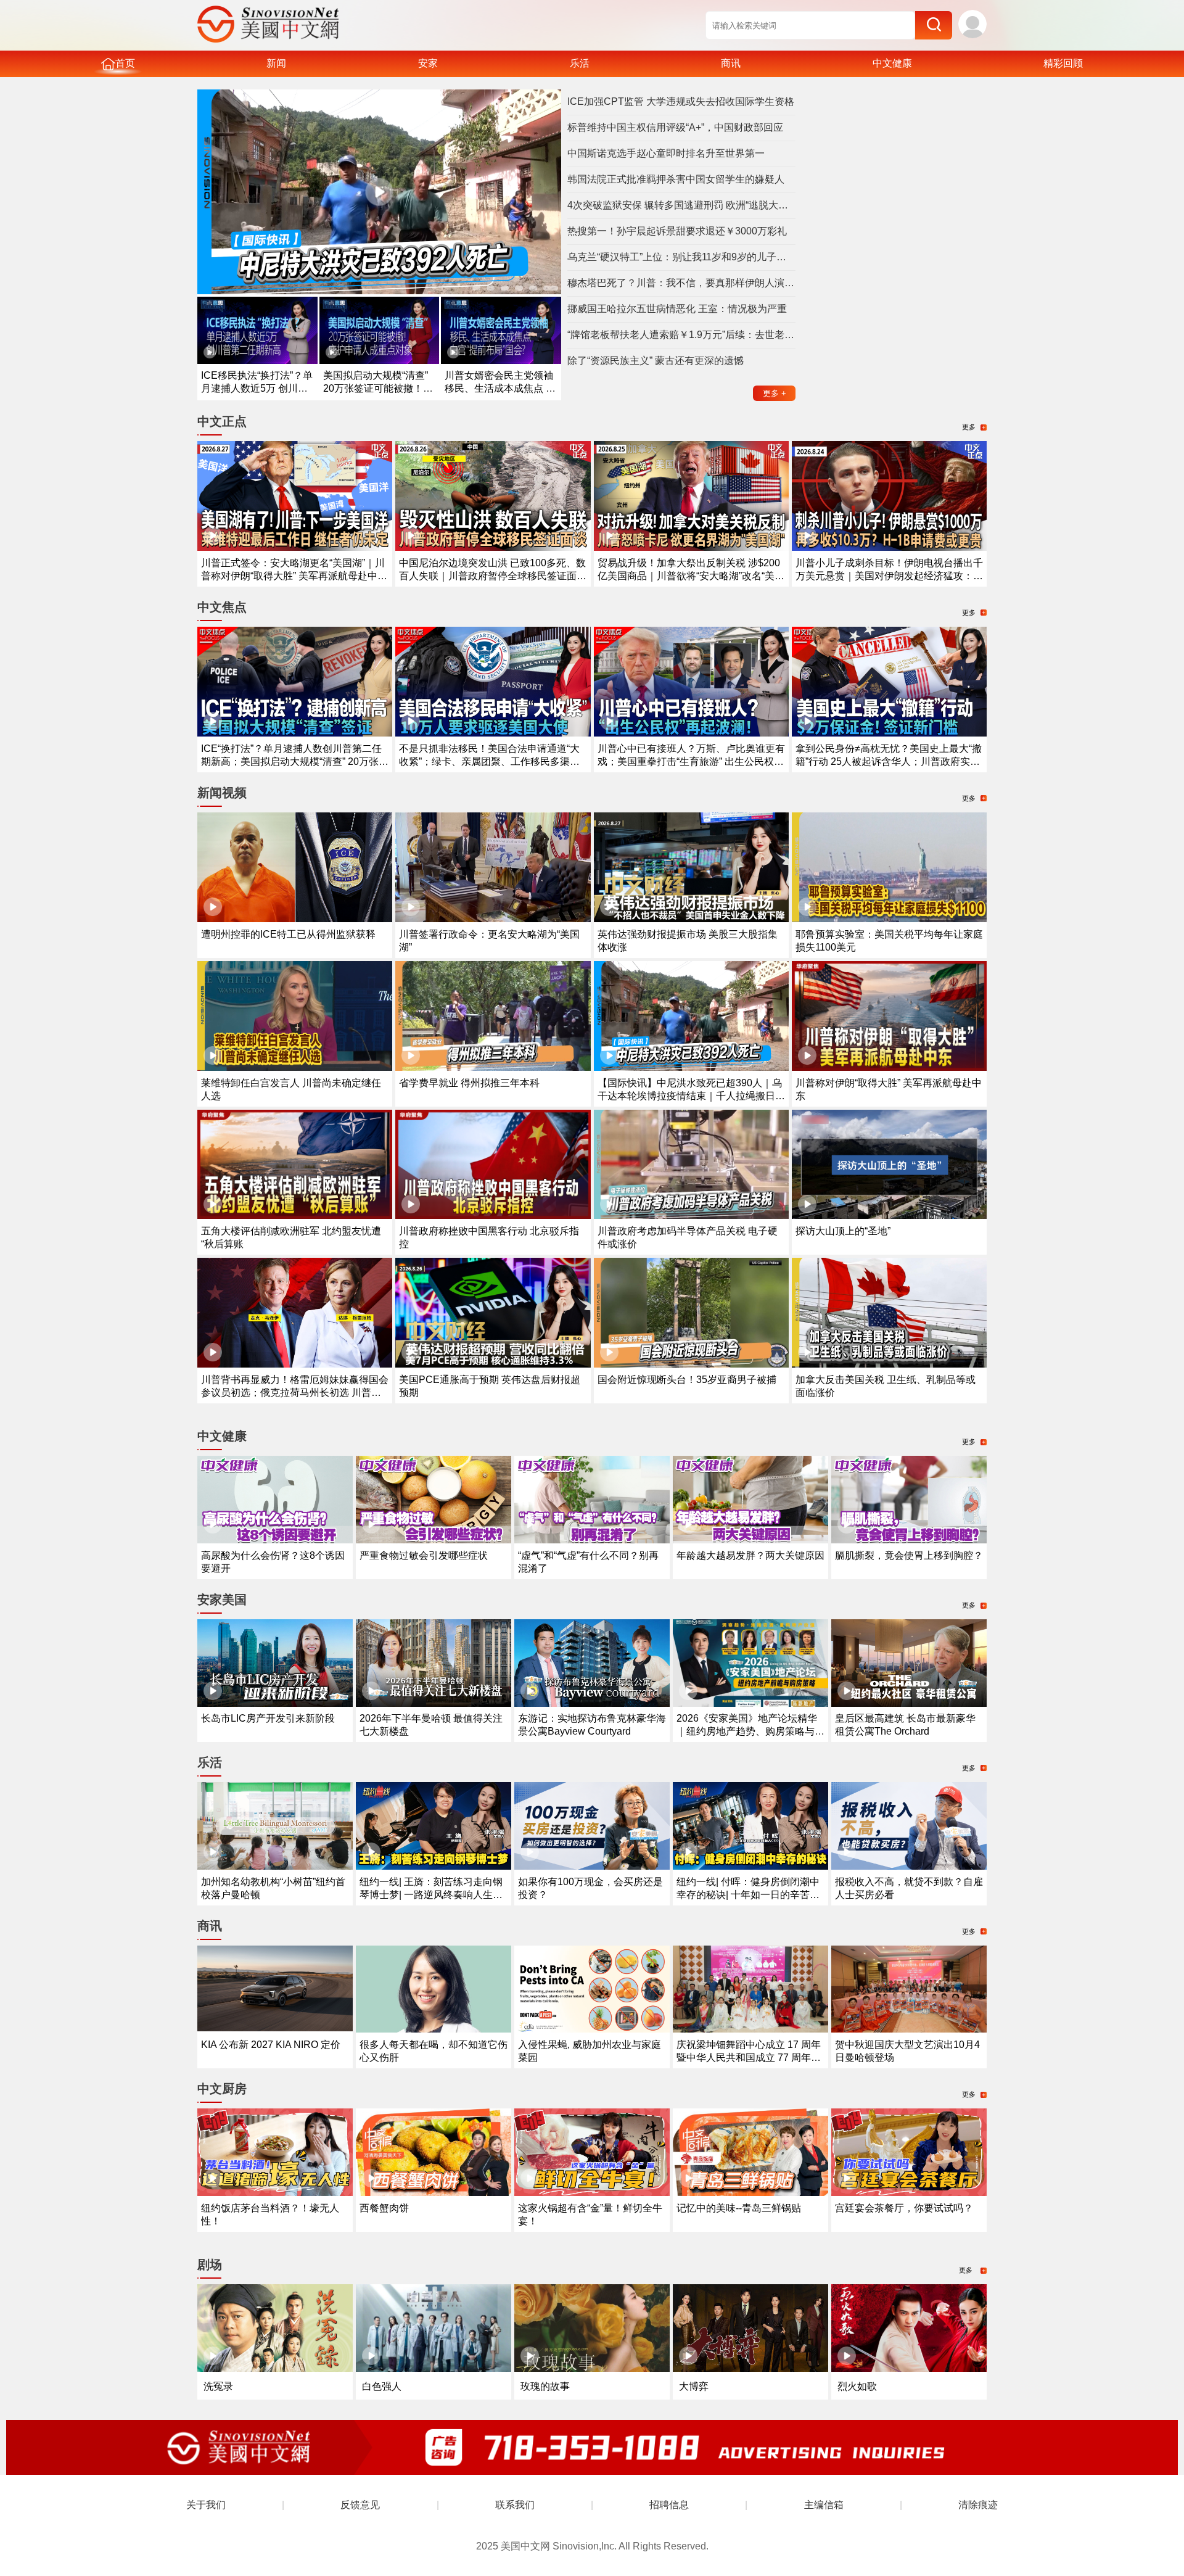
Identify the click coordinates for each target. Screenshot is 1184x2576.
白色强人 (382, 2386)
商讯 (731, 63)
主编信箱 (824, 2505)
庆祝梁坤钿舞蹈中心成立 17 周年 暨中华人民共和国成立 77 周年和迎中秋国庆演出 (749, 2058)
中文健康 (892, 63)
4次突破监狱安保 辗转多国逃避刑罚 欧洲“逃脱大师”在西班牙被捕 (681, 205)
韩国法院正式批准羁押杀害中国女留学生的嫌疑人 (676, 179)
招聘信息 (669, 2505)
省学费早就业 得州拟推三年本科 (469, 1083)
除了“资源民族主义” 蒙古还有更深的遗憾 (656, 361)
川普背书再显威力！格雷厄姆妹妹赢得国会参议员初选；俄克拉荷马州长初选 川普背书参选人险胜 (295, 1393)
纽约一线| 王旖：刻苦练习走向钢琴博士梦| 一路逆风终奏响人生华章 (431, 1895)
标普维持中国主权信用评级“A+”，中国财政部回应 (675, 127)
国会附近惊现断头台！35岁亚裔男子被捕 (687, 1380)
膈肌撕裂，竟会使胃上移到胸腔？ (909, 1555)
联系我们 (515, 2505)
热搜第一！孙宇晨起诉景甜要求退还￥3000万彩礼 (677, 231)
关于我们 (206, 2505)
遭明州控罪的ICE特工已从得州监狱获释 (288, 934)
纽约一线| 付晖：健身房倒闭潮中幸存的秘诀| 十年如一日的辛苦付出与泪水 (748, 1895)
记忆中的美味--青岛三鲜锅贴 (739, 2208)
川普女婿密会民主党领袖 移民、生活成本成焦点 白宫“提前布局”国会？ (500, 388)
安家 (428, 63)
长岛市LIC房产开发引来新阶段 (268, 1718)
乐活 (580, 63)
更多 (775, 393)
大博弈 (694, 2386)
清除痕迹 (978, 2505)
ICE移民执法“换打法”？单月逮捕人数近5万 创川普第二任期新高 (257, 388)
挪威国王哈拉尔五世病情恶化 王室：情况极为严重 (677, 309)
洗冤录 (218, 2386)
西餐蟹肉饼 (384, 2208)
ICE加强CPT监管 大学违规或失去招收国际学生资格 (681, 101)
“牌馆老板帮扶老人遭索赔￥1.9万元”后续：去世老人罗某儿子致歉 (681, 335)
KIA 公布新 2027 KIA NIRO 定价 (271, 2045)
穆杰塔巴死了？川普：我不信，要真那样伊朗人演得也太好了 (681, 283)
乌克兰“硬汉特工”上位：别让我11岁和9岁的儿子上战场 (681, 257)
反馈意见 (360, 2505)
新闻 (276, 63)
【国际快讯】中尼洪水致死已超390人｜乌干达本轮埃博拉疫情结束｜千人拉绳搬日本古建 (691, 1096)
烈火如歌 (857, 2386)
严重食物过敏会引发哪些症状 (424, 1555)
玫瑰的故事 (545, 2386)
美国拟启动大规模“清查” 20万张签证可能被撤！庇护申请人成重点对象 (378, 388)
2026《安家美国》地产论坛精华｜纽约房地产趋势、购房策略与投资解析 (750, 1731)
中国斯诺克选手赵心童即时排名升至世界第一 (666, 153)
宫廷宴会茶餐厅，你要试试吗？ (904, 2208)
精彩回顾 (1063, 63)
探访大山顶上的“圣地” (843, 1231)
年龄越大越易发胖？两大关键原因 (750, 1555)
